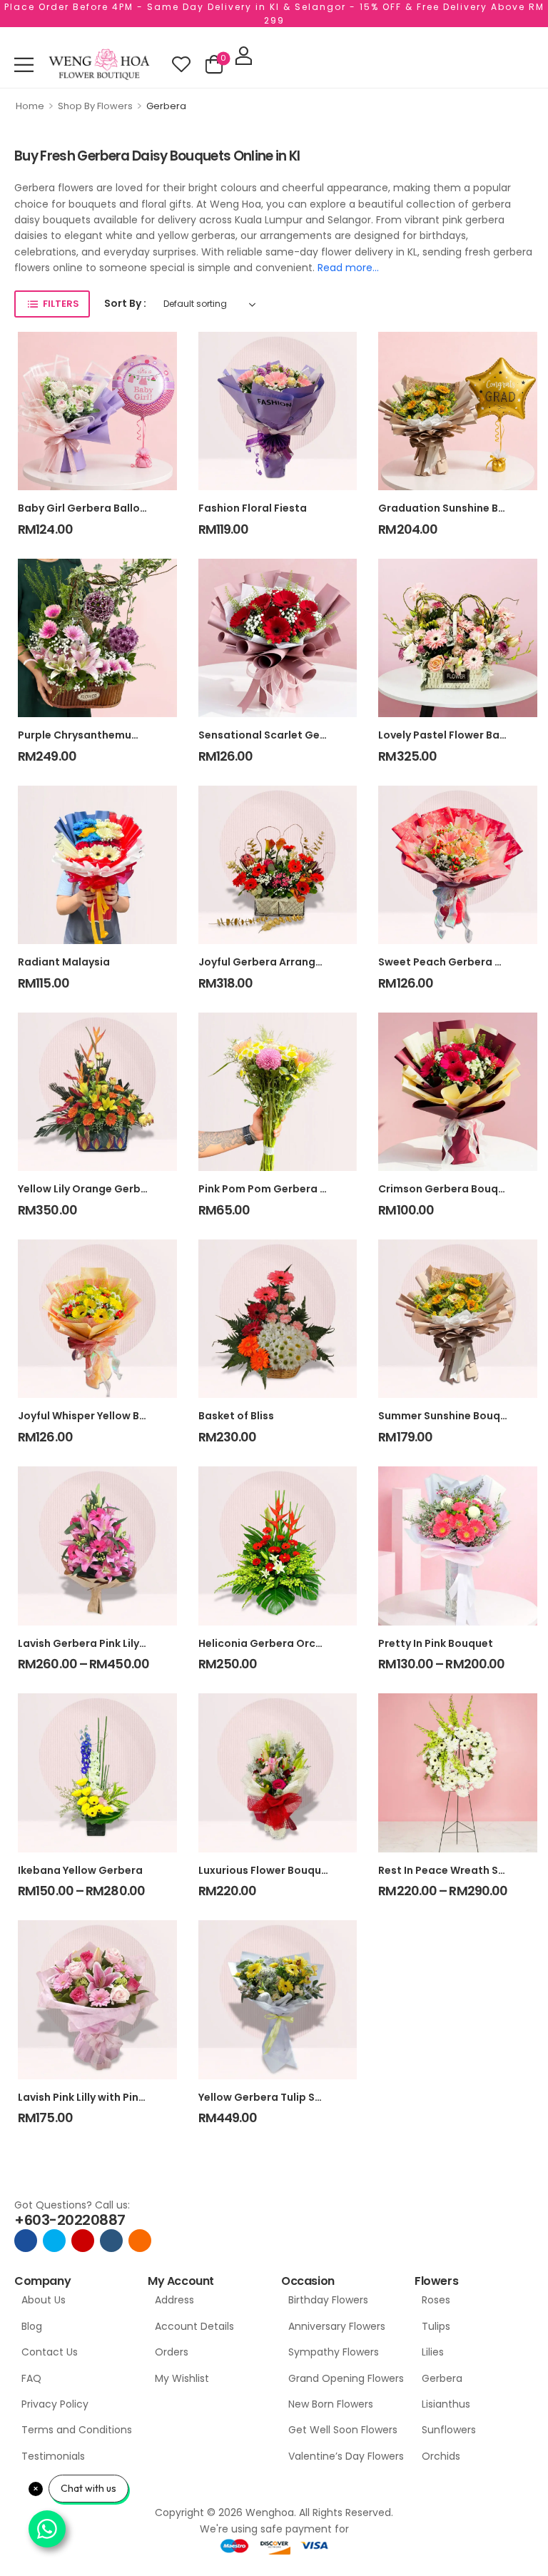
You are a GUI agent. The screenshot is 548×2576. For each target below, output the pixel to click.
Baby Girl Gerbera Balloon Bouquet (109, 508)
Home (30, 106)
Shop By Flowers (95, 106)
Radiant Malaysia (64, 962)
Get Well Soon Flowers (343, 2430)
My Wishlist (182, 2378)
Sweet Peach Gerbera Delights (458, 962)
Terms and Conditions (77, 2430)
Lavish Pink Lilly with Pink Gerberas (107, 2097)
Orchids (441, 2456)
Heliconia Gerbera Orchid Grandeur (291, 1643)
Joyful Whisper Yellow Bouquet (98, 1416)
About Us (44, 2300)
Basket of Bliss (236, 1416)
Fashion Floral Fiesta (253, 508)
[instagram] (83, 2241)
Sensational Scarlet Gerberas (276, 735)
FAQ (31, 2378)
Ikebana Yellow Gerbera (80, 1870)
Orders (172, 2352)
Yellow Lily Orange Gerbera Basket (107, 1189)
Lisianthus (446, 2404)
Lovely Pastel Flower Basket (450, 735)
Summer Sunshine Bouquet (448, 1416)
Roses (436, 2300)
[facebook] (26, 2241)
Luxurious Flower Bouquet (265, 1870)
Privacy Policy (55, 2404)
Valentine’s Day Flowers (344, 2456)
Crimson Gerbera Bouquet (447, 1189)
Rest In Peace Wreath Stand (451, 1870)
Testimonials (53, 2456)
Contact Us (50, 2352)
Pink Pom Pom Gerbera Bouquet (281, 1189)
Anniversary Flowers (337, 2326)
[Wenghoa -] (99, 65)
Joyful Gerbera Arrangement (274, 962)
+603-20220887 (70, 2220)
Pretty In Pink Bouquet (436, 1643)
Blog (32, 2326)
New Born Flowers (331, 2404)
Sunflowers (449, 2430)
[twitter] (54, 2241)
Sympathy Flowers (334, 2352)
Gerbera (442, 2378)
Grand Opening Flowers (344, 2378)
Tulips (436, 2326)
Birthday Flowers (328, 2300)
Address (174, 2300)
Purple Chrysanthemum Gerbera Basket (122, 735)
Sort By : (125, 303)
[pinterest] (140, 2241)
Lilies (433, 2352)
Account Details (194, 2326)
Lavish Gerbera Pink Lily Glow (93, 1643)
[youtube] (111, 2241)
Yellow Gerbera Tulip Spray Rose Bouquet (306, 2097)
